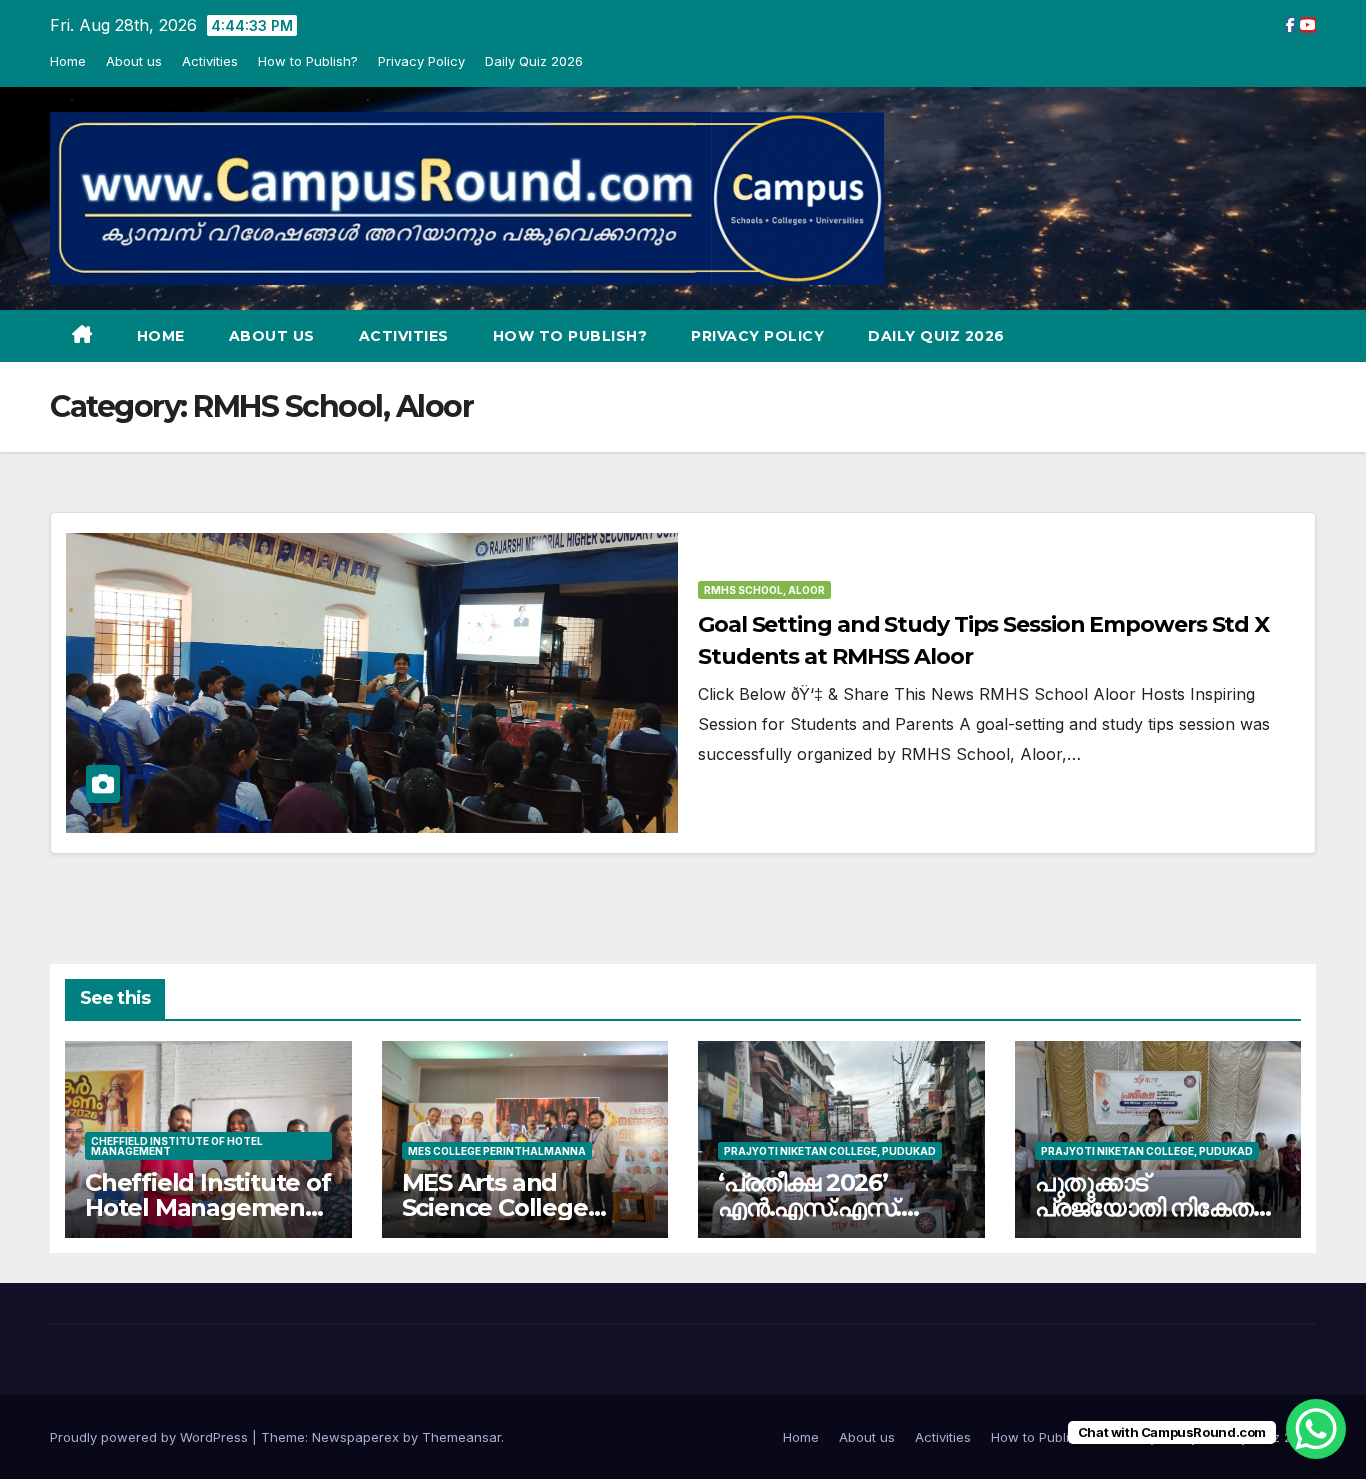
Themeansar (461, 1437)
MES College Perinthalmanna (497, 1151)
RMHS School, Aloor (764, 590)
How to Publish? (308, 61)
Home (68, 61)
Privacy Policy (421, 61)
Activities (210, 61)
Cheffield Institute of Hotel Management (177, 1146)
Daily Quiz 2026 (534, 61)
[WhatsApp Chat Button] (1316, 1429)
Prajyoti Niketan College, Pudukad (830, 1151)
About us (134, 61)
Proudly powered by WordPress (151, 1437)
